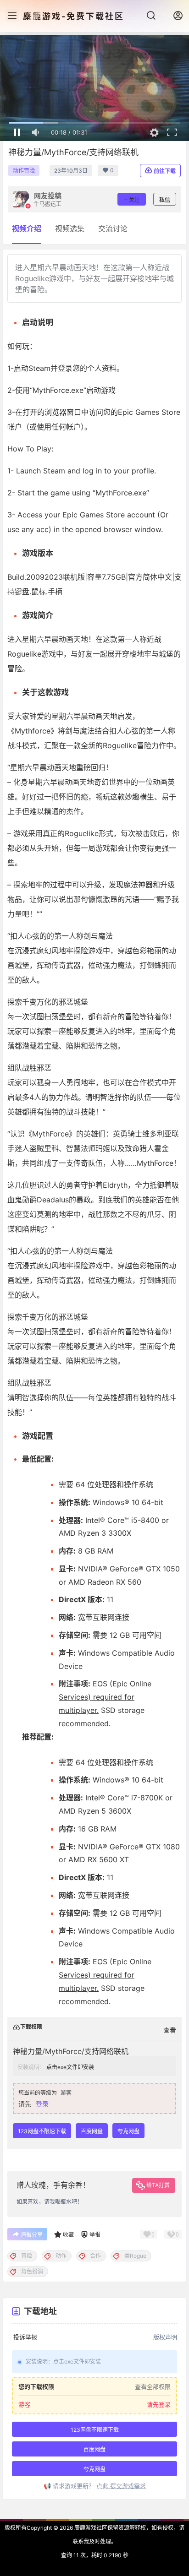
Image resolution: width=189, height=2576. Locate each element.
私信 (165, 200)
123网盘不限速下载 (42, 2131)
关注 (134, 200)
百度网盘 (92, 2131)
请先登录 (159, 2405)
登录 (42, 2104)
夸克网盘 (128, 2131)
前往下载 (165, 171)
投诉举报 (25, 2337)
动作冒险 (24, 171)
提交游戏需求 (127, 2486)
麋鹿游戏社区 (90, 2528)
